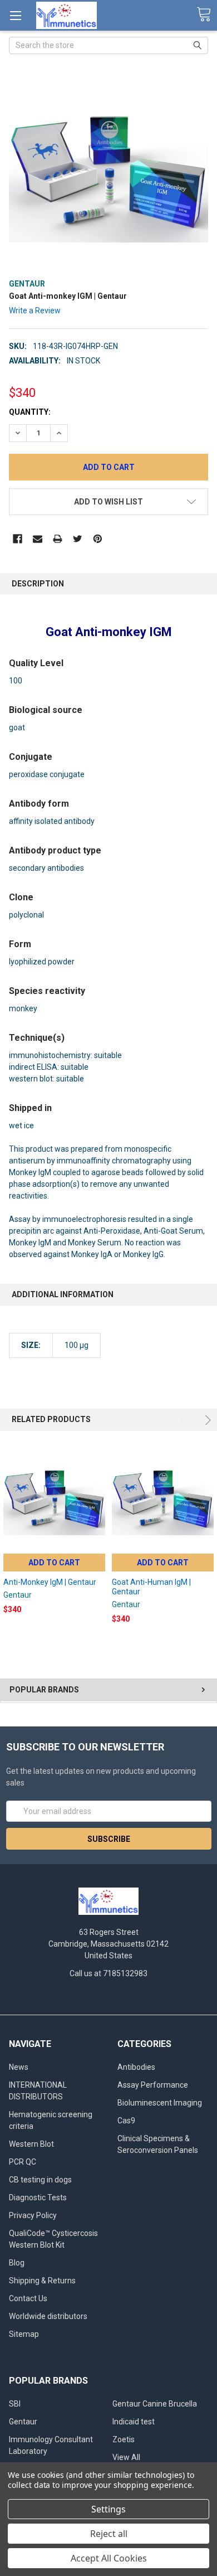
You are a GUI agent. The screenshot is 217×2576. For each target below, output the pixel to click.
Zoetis (124, 2439)
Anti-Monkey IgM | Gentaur (50, 1582)
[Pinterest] (98, 539)
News (19, 2067)
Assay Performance (153, 2085)
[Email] (38, 539)
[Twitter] (78, 539)
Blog (17, 2263)
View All (126, 2457)
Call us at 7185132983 (108, 1973)
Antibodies (136, 2067)
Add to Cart (54, 1563)
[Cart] (204, 15)
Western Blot (31, 2144)
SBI (15, 2404)
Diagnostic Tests (38, 2197)
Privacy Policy (33, 2215)
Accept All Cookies (109, 2558)
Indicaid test (134, 2422)
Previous (185, 1420)
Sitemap (24, 2334)
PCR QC (23, 2162)
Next (206, 1420)
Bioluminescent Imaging (160, 2103)
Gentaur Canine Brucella (155, 2404)
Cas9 (126, 2121)
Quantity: (30, 412)
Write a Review (35, 311)
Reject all (109, 2534)
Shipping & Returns (42, 2281)
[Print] (58, 539)
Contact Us (28, 2298)
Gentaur (23, 2422)
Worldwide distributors (48, 2316)
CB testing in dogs (40, 2180)
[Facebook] (18, 539)
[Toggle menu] (15, 15)
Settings (108, 2509)
